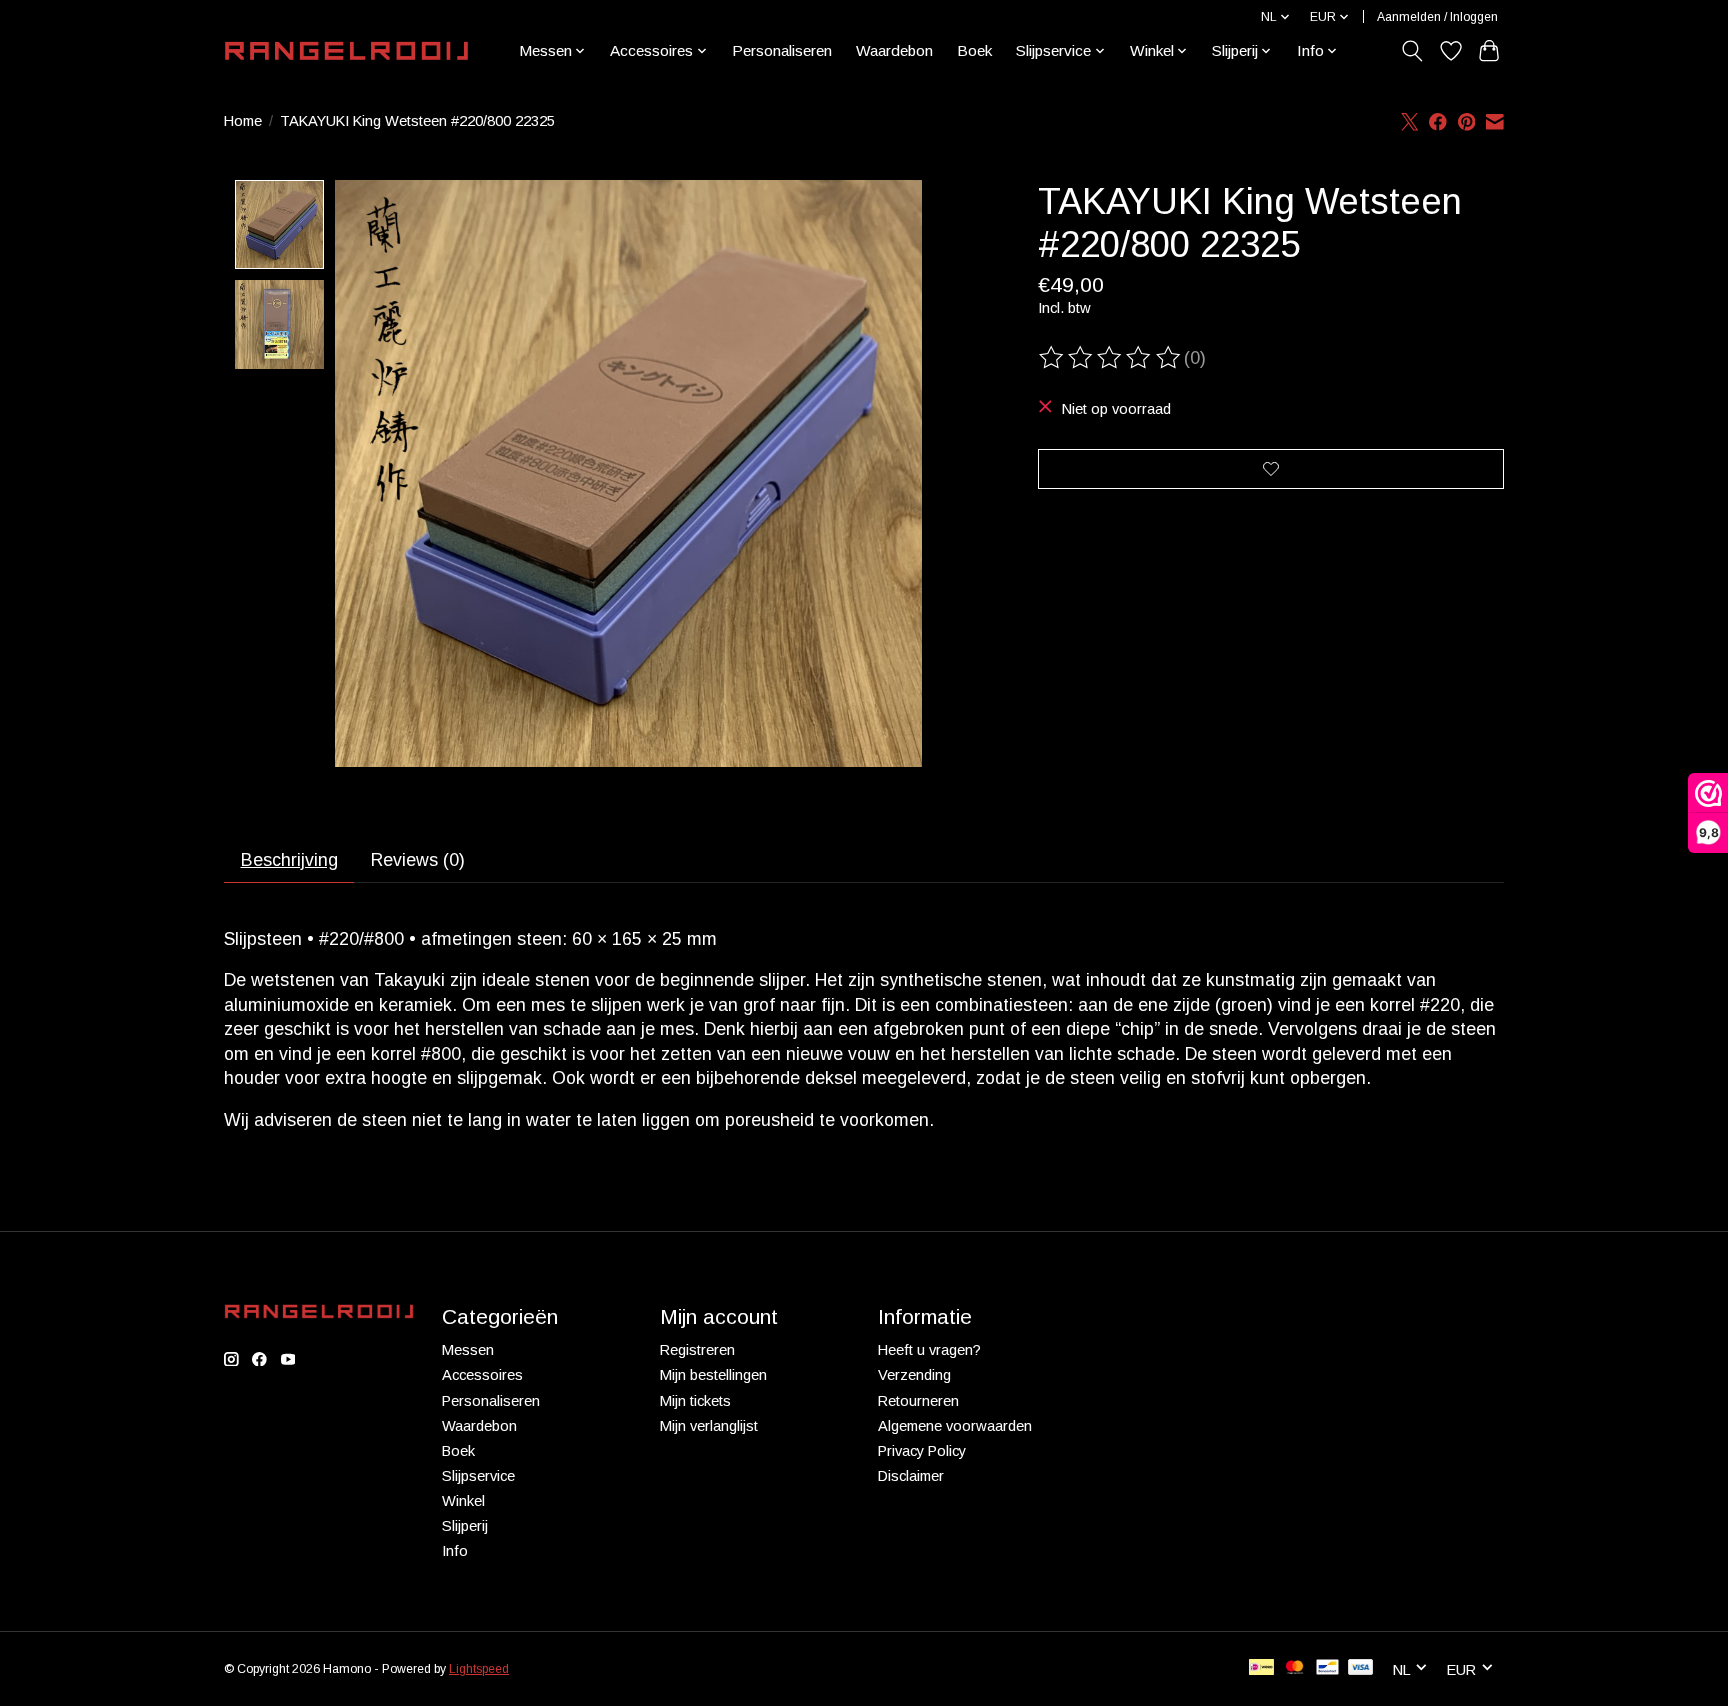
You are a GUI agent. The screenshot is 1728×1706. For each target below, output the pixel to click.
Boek (974, 50)
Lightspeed (479, 1669)
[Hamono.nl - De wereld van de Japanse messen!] (346, 51)
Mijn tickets (695, 1401)
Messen (468, 1350)
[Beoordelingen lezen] (1111, 358)
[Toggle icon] (1412, 51)
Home (243, 121)
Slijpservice (478, 1476)
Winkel (463, 1501)
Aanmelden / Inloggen (1437, 17)
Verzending (914, 1375)
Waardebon (894, 50)
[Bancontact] (1327, 1668)
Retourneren (918, 1401)
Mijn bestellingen (713, 1375)
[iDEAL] (1261, 1668)
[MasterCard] (1295, 1668)
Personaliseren (782, 50)
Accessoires (482, 1375)
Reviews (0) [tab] (418, 860)
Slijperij (465, 1526)
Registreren (697, 1350)
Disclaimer (911, 1476)
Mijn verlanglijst (709, 1426)
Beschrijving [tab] (289, 860)
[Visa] (1361, 1668)
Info (455, 1551)
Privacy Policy (922, 1451)
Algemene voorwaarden (955, 1426)
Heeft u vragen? (929, 1350)
